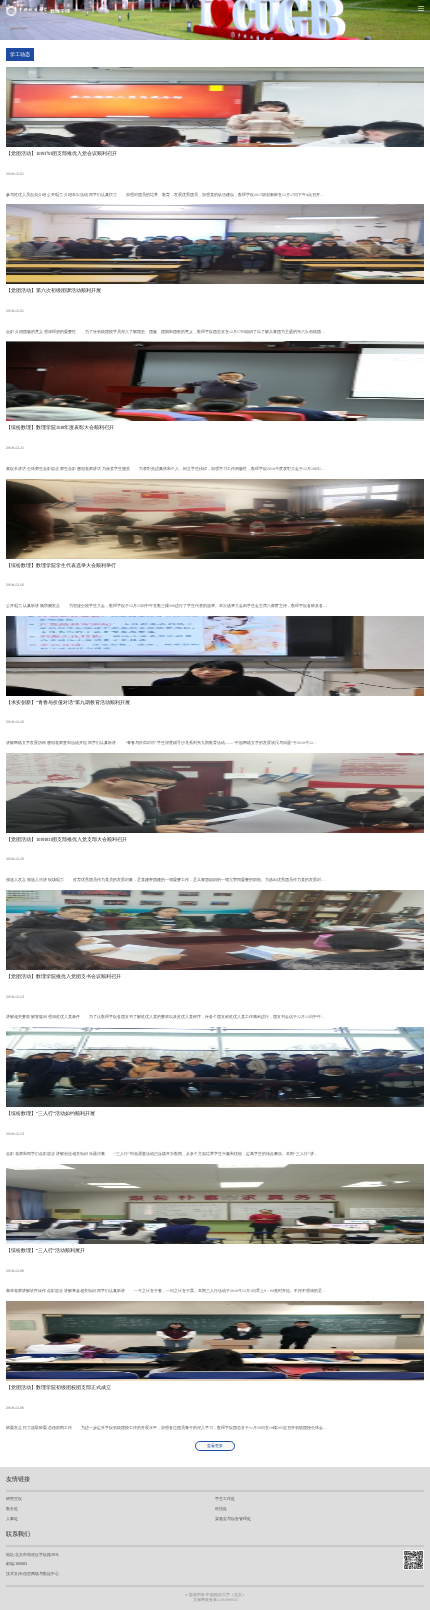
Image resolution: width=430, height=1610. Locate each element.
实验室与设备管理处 (233, 1518)
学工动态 (20, 54)
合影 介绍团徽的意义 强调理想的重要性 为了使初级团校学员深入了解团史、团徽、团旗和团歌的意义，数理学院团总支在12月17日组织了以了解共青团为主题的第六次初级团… (165, 332)
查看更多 (215, 1446)
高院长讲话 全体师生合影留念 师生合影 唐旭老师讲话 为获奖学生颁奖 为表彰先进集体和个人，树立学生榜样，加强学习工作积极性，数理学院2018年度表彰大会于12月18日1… (165, 469)
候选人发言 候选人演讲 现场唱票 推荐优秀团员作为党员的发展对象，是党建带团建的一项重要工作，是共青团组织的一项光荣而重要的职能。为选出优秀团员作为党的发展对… (165, 880)
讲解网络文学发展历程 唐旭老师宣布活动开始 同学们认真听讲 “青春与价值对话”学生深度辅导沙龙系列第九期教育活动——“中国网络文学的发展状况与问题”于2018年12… (161, 743)
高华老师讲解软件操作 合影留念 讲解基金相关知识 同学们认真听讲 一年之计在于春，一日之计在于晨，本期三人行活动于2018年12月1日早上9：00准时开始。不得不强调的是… (166, 1291)
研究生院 (14, 1498)
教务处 (12, 1508)
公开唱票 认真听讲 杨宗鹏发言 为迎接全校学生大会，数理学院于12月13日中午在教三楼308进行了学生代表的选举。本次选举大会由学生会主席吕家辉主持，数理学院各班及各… (166, 606)
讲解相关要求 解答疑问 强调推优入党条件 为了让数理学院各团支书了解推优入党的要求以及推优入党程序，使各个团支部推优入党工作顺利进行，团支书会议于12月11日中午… (165, 1017)
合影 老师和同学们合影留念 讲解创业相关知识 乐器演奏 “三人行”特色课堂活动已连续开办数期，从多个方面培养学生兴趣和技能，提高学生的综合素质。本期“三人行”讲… (162, 1154)
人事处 (12, 1518)
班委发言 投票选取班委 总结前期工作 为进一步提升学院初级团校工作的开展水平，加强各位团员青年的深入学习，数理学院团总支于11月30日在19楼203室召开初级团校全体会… (166, 1428)
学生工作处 (225, 1498)
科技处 (221, 1508)
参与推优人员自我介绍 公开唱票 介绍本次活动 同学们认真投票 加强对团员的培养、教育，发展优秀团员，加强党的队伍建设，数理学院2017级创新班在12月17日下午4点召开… (165, 195)
